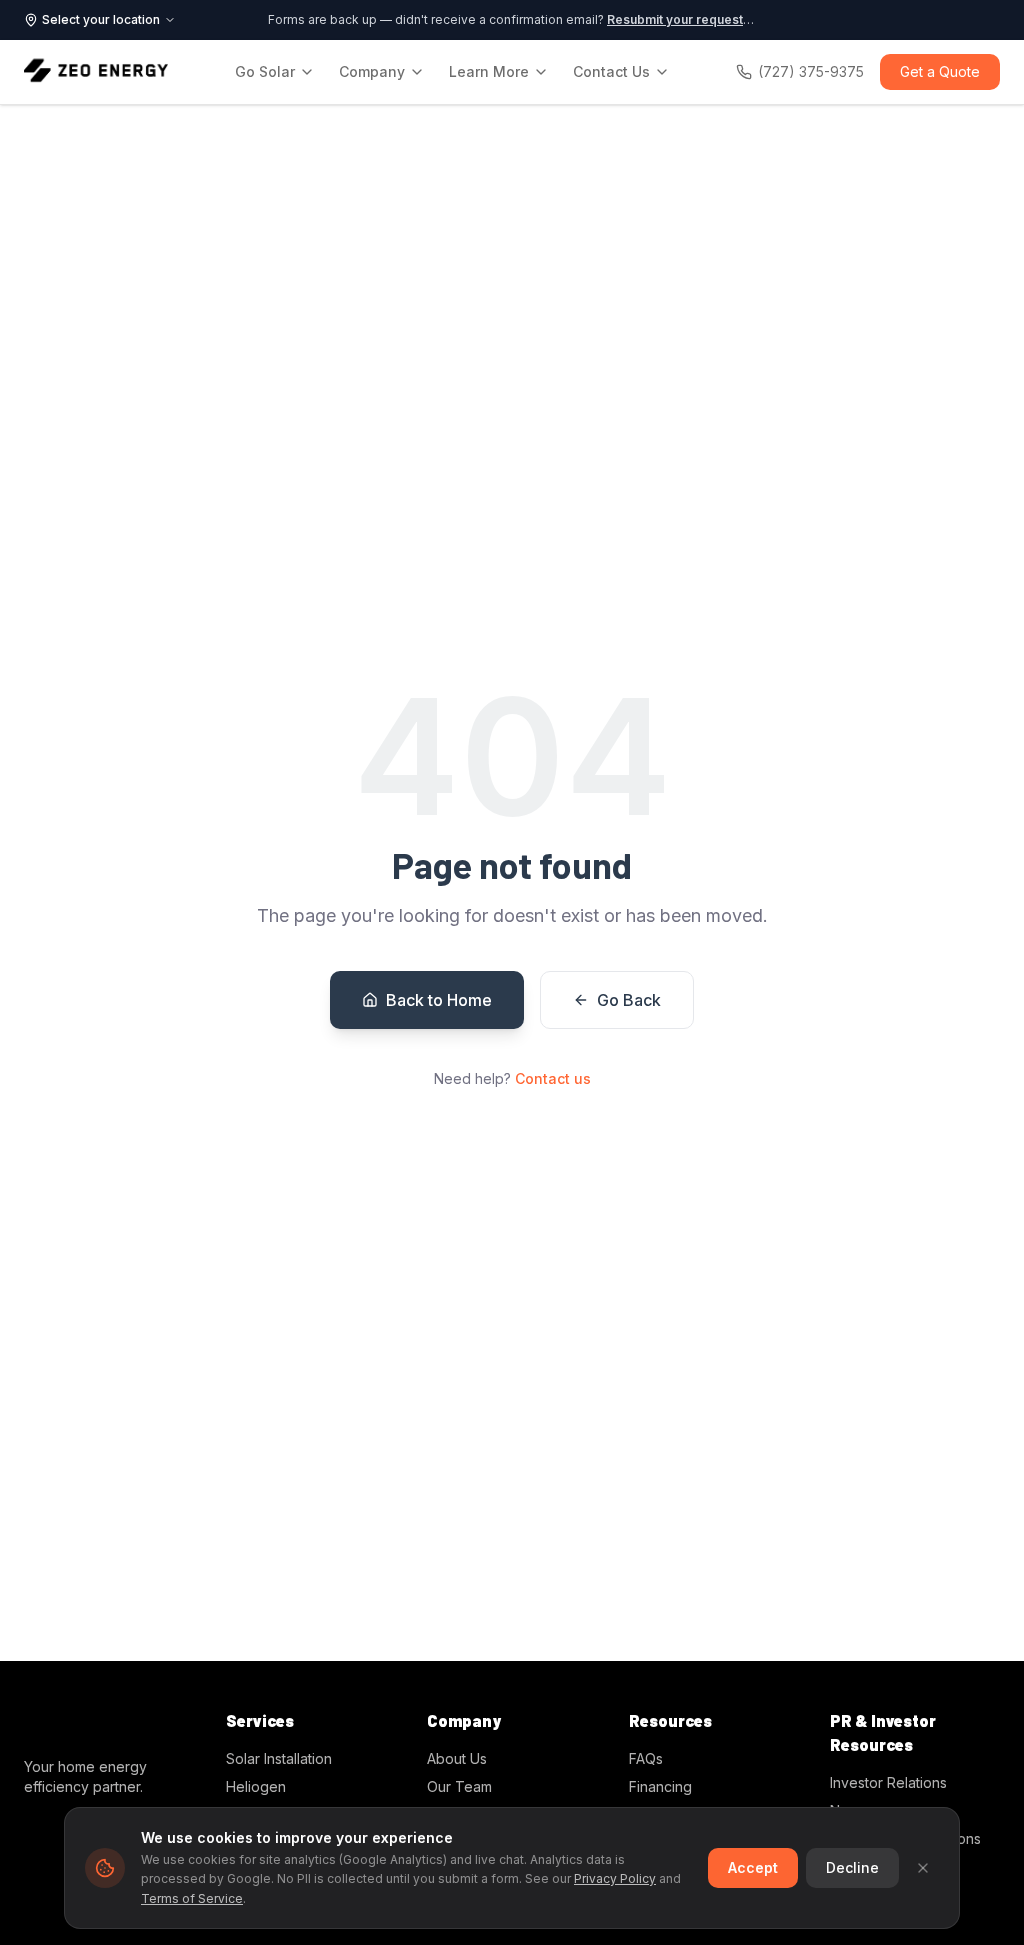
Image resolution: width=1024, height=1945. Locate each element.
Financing (660, 1786)
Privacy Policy (615, 1878)
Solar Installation (279, 1758)
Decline (852, 1867)
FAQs (646, 1758)
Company (372, 71)
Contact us (553, 1078)
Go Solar (265, 71)
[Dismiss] (923, 1868)
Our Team (459, 1786)
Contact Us (611, 71)
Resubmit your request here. (692, 19)
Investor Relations (888, 1782)
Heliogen (256, 1786)
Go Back (629, 1000)
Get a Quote (940, 71)
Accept (753, 1867)
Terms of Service (192, 1898)
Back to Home (439, 1000)
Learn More (489, 71)
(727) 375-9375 (811, 71)
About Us (457, 1758)
